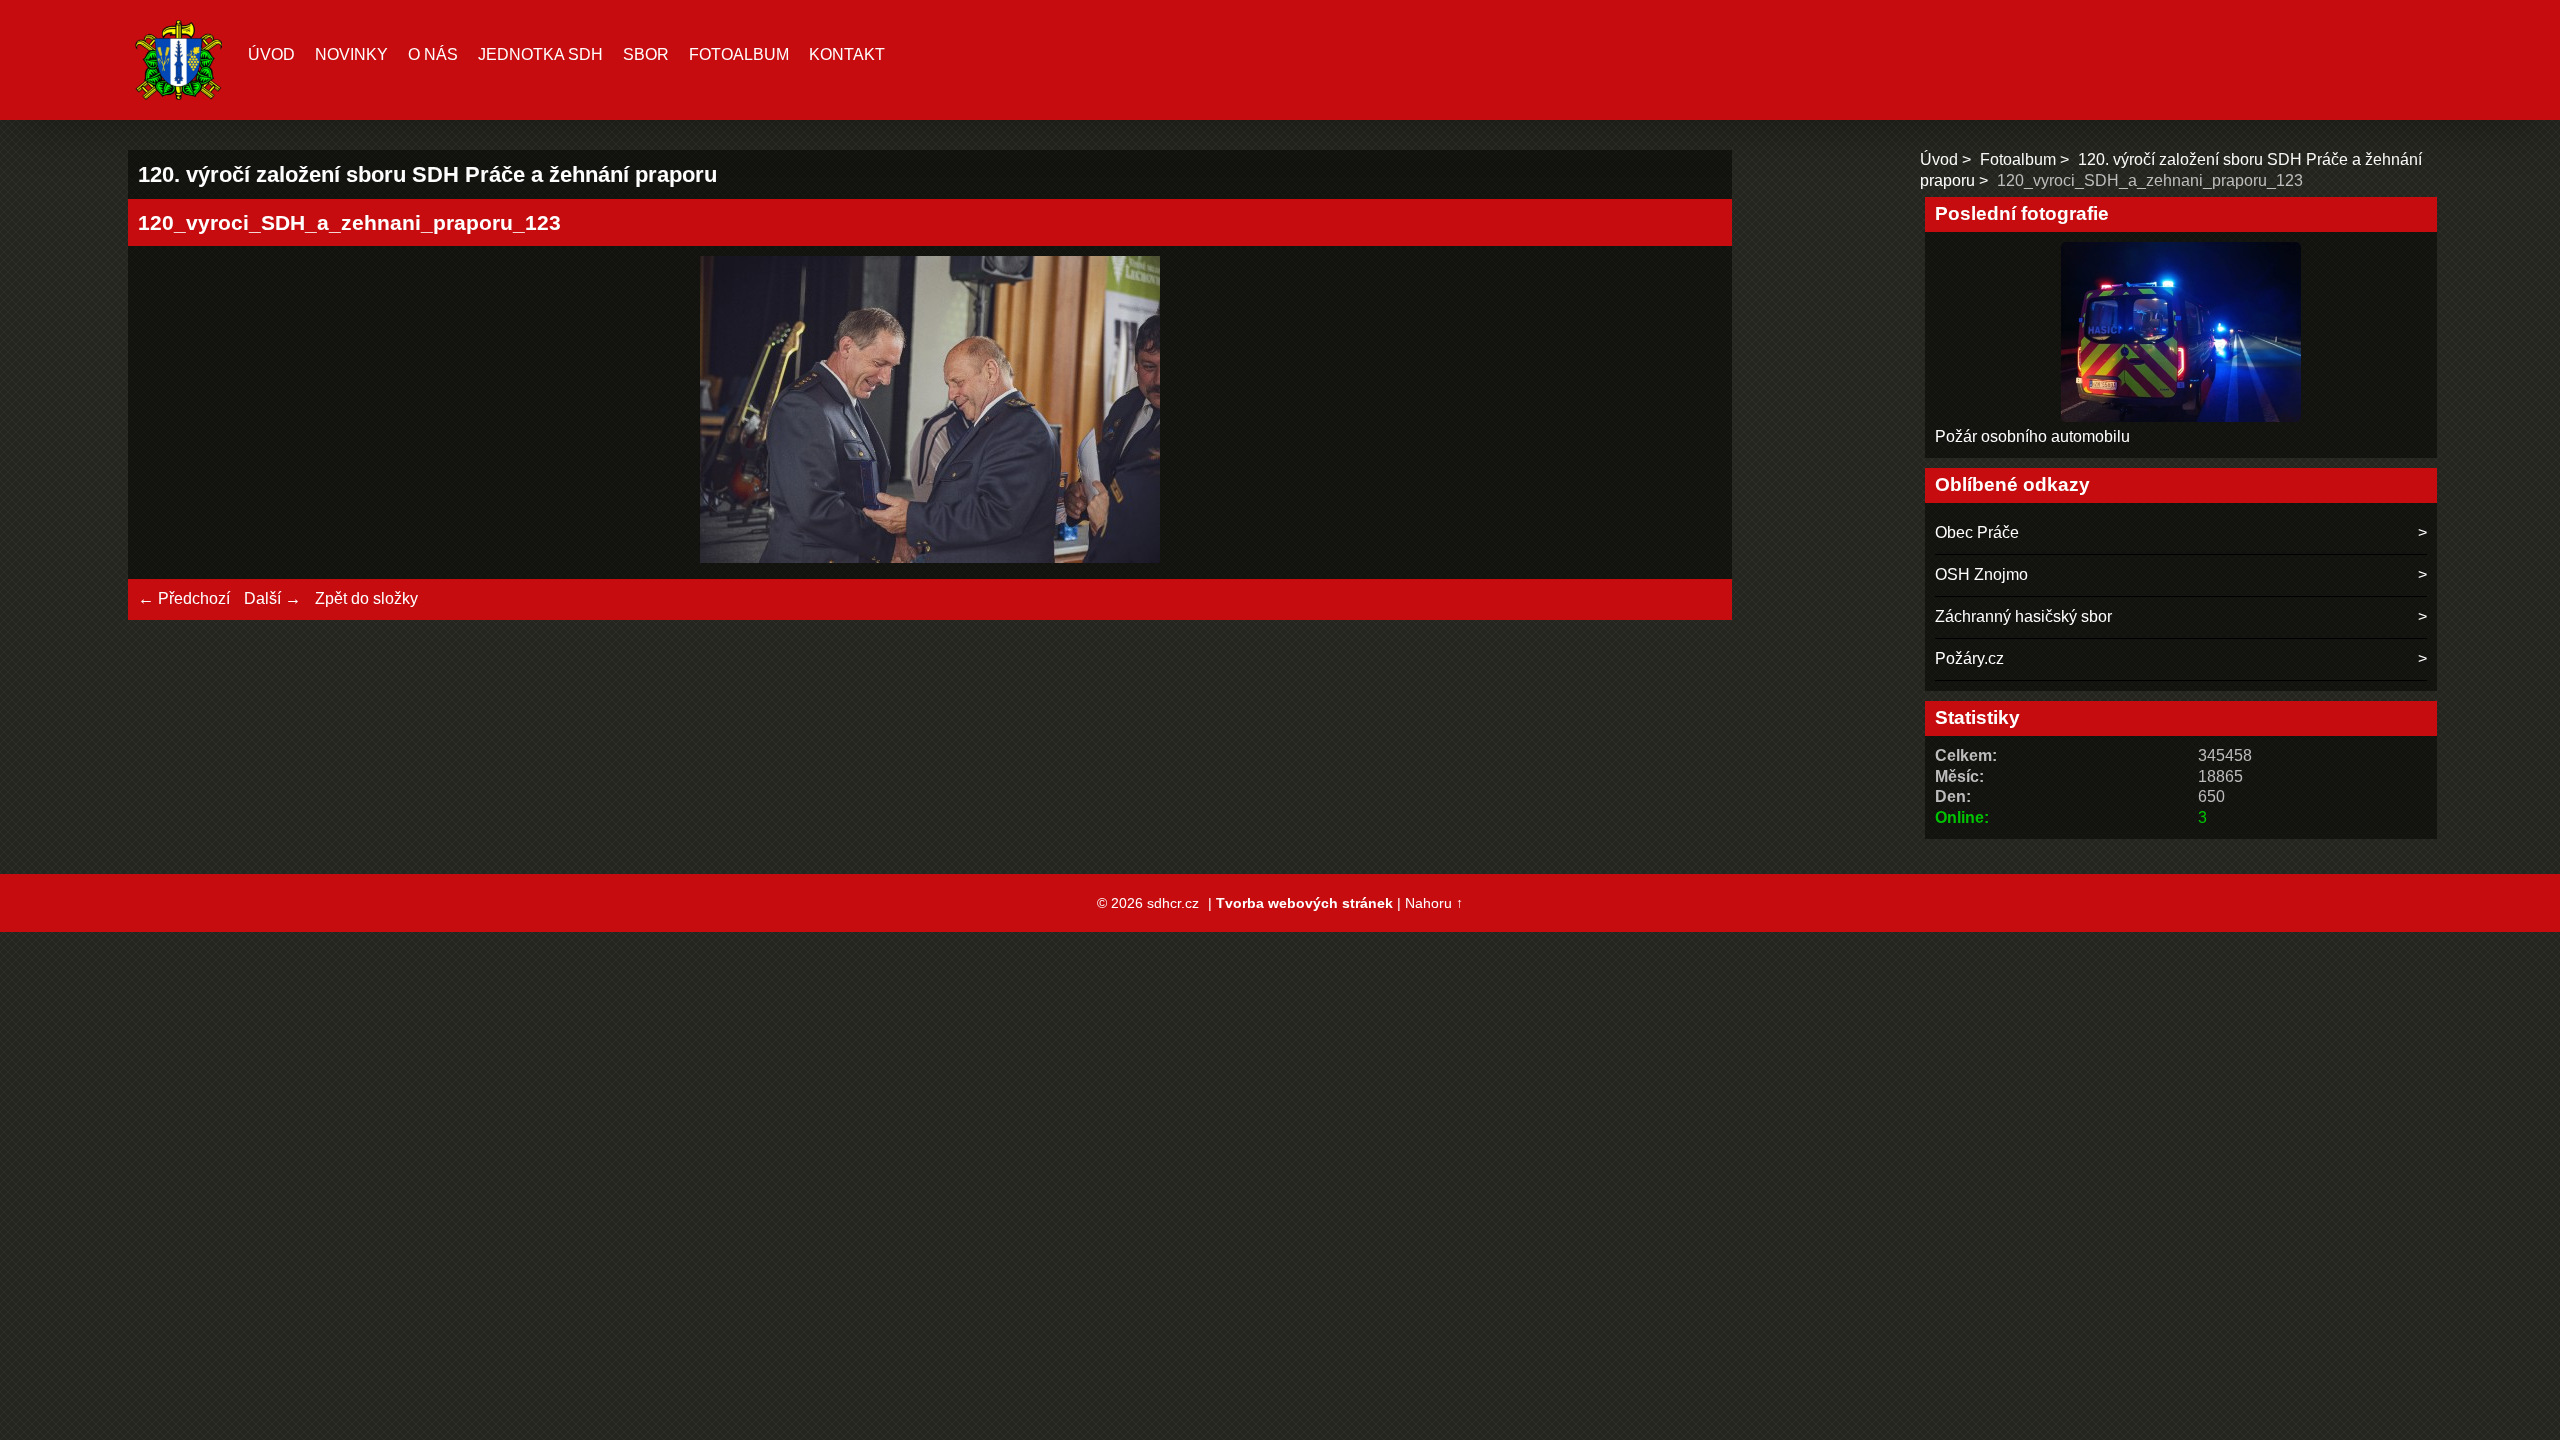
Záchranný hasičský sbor (2023, 616)
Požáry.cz (1969, 658)
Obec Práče (1977, 532)
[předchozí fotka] (170, 412)
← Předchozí (184, 598)
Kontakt (847, 54)
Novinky (351, 54)
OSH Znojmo (1981, 574)
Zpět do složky (366, 598)
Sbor (646, 54)
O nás (433, 54)
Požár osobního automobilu (2032, 436)
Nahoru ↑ (1434, 903)
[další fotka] (1689, 412)
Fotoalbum (739, 54)
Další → (272, 598)
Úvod (271, 54)
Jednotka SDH (540, 54)
